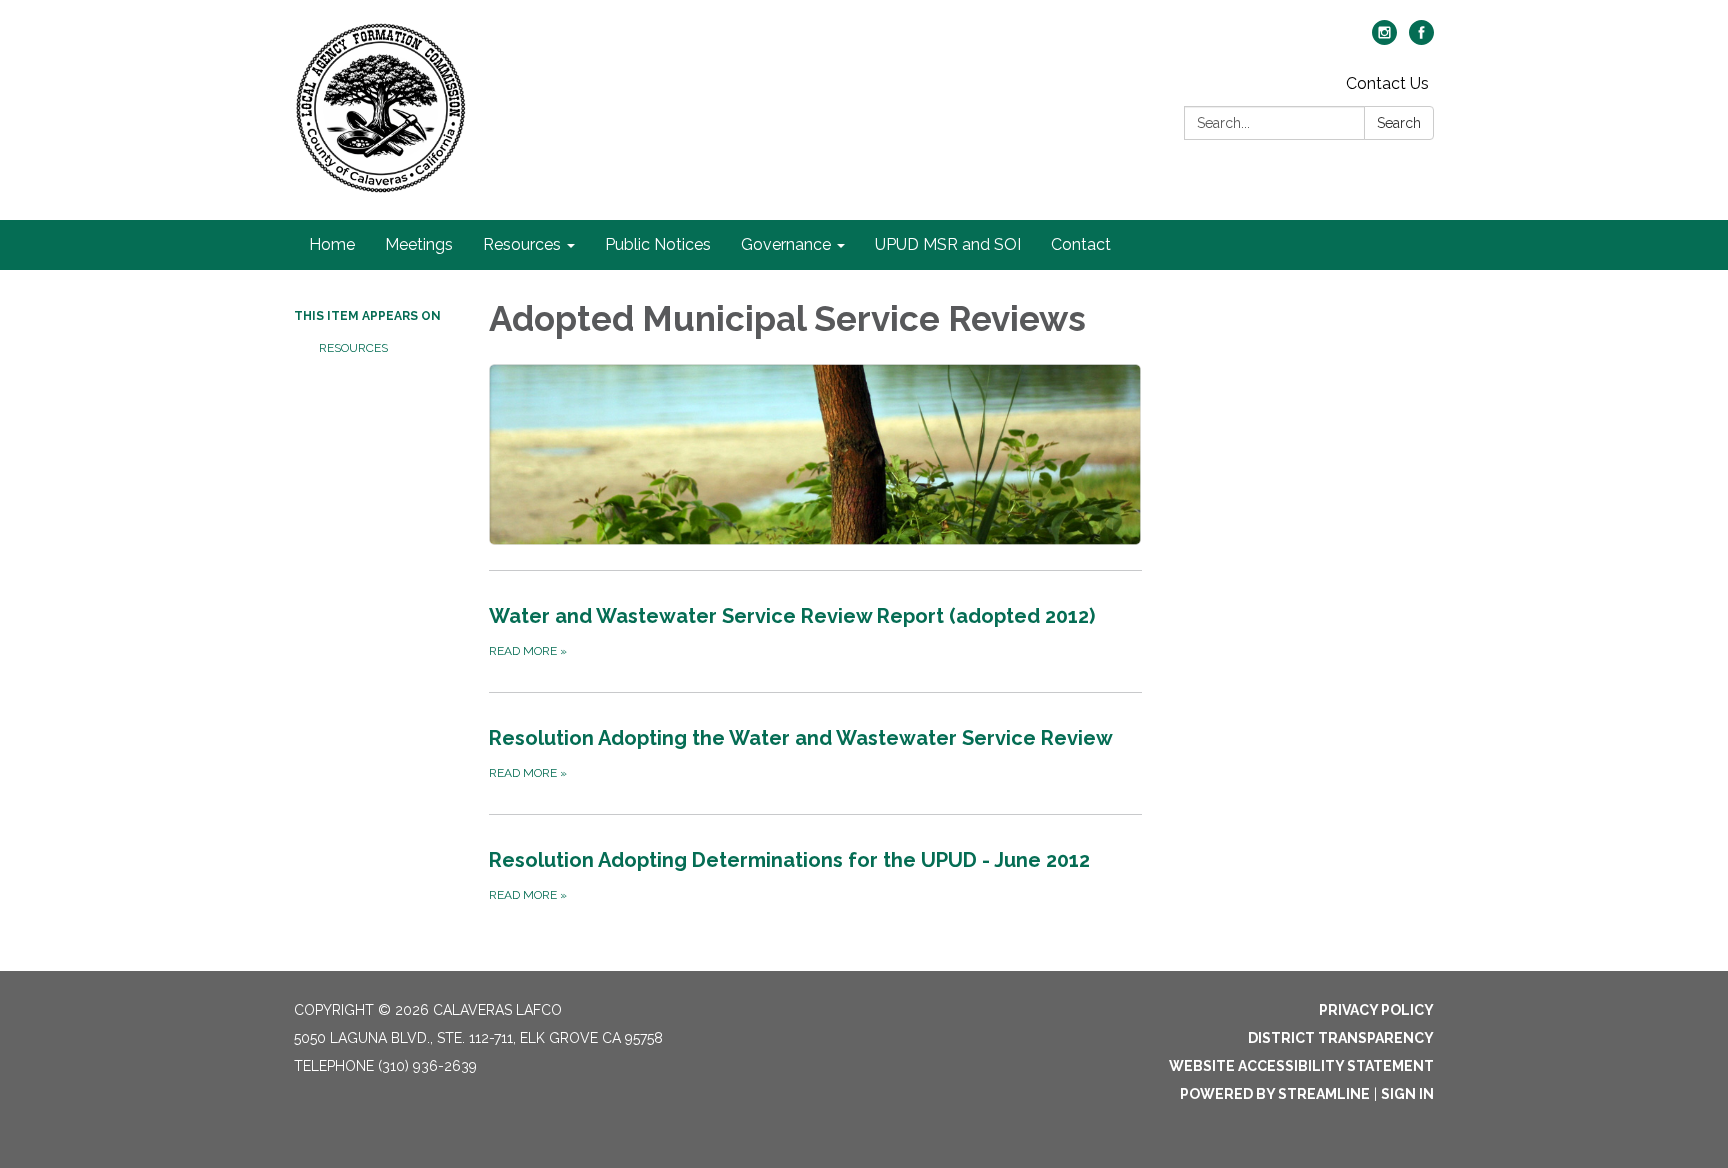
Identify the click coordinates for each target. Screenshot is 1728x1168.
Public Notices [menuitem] (658, 244)
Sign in (1407, 1094)
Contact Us (1387, 83)
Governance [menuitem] (786, 244)
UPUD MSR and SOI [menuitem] (948, 244)
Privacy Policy (1376, 1010)
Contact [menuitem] (1081, 244)
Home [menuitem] (332, 244)
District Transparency (1341, 1038)
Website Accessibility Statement (1301, 1066)
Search (1399, 123)
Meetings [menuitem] (419, 244)
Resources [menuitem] (522, 244)
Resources (353, 348)
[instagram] (1384, 39)
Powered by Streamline (1275, 1094)
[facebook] (1421, 39)
